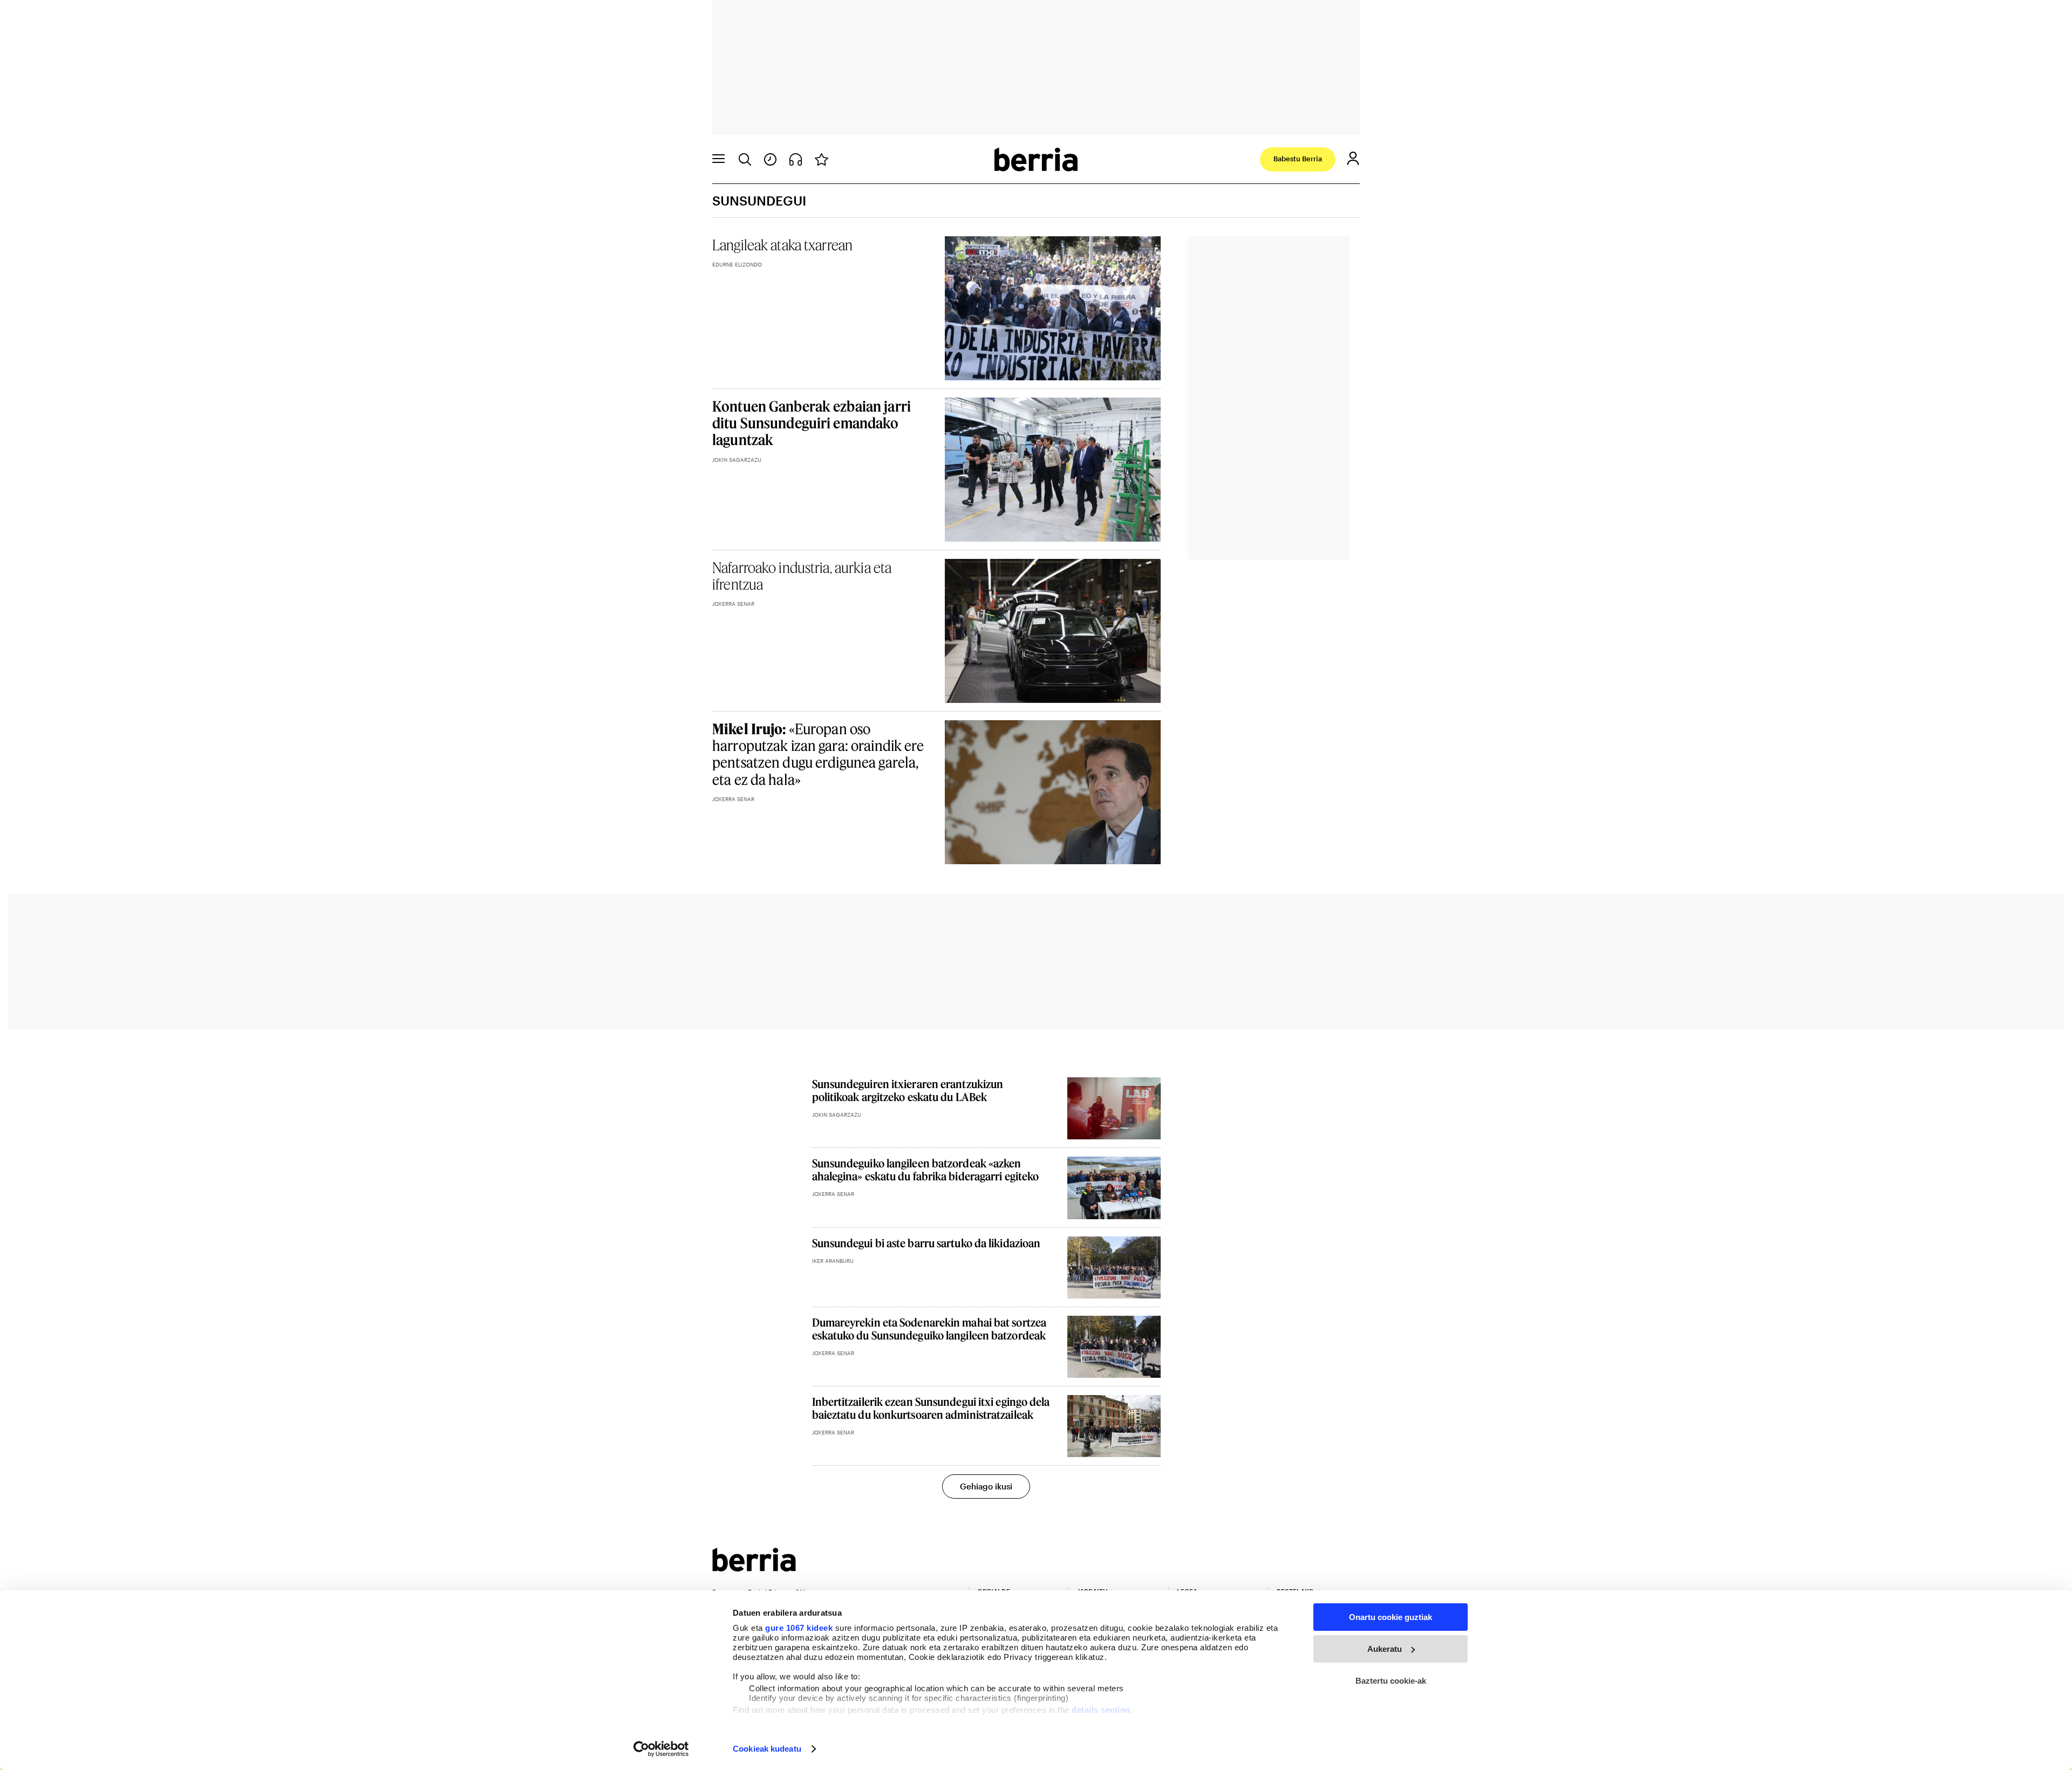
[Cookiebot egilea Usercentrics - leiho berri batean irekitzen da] (661, 1749)
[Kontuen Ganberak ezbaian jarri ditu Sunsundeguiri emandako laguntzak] (1053, 470)
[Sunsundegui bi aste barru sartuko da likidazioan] (1114, 1267)
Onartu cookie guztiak (1391, 1617)
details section (1101, 1710)
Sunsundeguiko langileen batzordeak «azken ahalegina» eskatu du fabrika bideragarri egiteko (926, 1170)
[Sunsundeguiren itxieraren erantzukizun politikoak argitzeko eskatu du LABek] (1114, 1108)
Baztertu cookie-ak (1391, 1681)
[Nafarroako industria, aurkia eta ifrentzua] (1053, 631)
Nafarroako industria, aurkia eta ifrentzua (802, 576)
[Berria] (754, 1568)
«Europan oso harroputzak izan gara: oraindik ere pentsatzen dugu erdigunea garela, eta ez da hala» (818, 754)
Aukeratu (1385, 1649)
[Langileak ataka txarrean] (1053, 308)
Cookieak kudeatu (767, 1749)
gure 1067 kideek (799, 1628)
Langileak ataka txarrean (782, 245)
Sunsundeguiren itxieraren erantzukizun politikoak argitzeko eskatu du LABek (908, 1090)
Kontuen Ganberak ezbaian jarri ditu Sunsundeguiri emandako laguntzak (812, 423)
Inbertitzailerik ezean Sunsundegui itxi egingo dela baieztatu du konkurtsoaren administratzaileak (931, 1408)
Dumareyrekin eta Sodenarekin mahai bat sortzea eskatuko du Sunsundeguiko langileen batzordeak (929, 1329)
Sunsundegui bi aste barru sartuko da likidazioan (926, 1243)
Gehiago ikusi (986, 1486)
